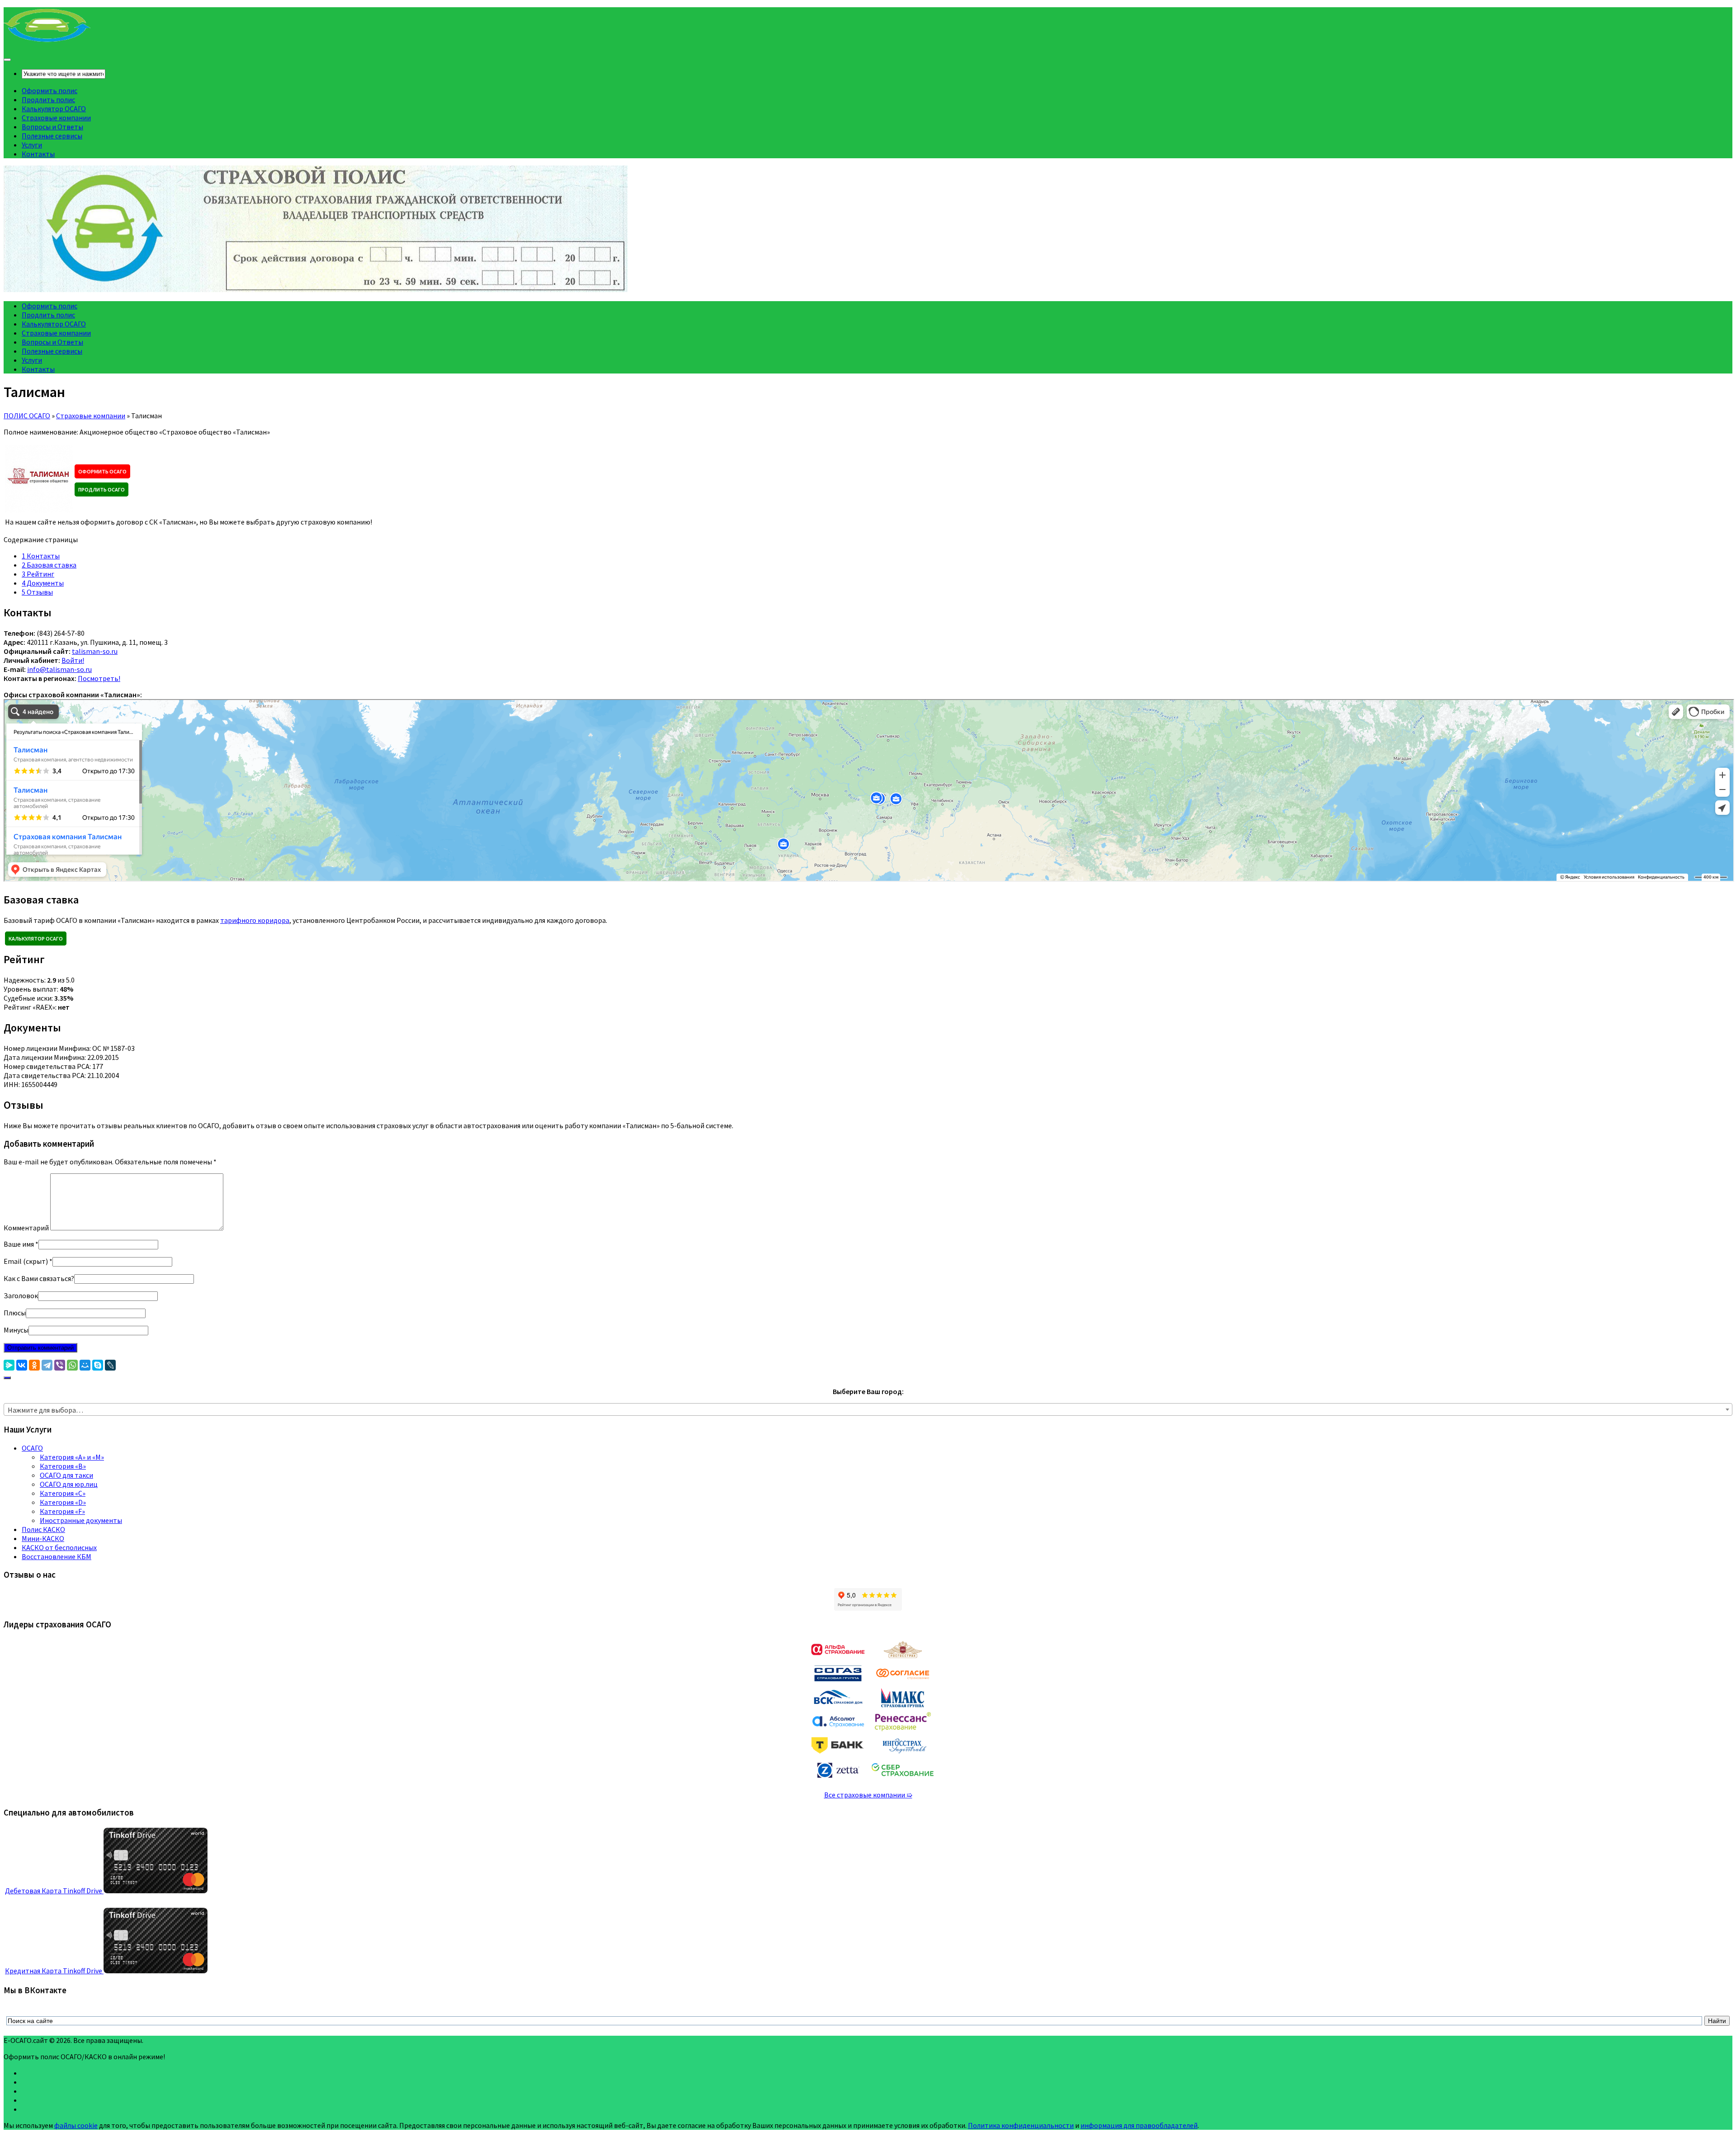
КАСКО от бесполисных (59, 1547)
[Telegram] (47, 1365)
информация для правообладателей (1139, 2125)
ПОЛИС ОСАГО (27, 416)
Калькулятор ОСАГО (54, 109)
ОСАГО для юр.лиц (69, 1484)
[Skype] (98, 1365)
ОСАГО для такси (66, 1475)
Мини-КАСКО (43, 1538)
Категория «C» (63, 1493)
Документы (43, 583)
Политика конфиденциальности (1021, 2125)
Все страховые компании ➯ (868, 1795)
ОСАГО (32, 1448)
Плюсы (15, 1313)
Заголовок (21, 1295)
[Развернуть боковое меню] (7, 1378)
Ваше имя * (21, 1244)
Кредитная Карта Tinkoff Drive (54, 1971)
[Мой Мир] (85, 1365)
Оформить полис (50, 90)
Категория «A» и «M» (72, 1457)
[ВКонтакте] (22, 1365)
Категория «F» (62, 1511)
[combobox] (868, 1409)
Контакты (38, 154)
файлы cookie (76, 2125)
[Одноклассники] (34, 1365)
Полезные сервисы (52, 136)
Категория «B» (63, 1466)
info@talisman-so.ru (59, 669)
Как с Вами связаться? (39, 1278)
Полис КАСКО (43, 1529)
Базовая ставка (49, 565)
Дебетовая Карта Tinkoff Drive (54, 1891)
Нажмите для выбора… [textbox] (45, 1410)
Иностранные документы (81, 1520)
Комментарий (26, 1228)
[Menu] (7, 60)
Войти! (73, 660)
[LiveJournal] (110, 1365)
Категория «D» (63, 1502)
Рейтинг (38, 574)
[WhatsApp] (72, 1365)
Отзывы (37, 592)
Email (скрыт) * (28, 1261)
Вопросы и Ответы (52, 127)
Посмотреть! (99, 678)
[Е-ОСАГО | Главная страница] (47, 41)
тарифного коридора (255, 920)
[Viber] (60, 1365)
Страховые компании (56, 118)
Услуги (32, 145)
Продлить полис (48, 99)
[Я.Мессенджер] (9, 1365)
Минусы (16, 1330)
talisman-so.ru (95, 651)
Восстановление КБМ (57, 1556)
